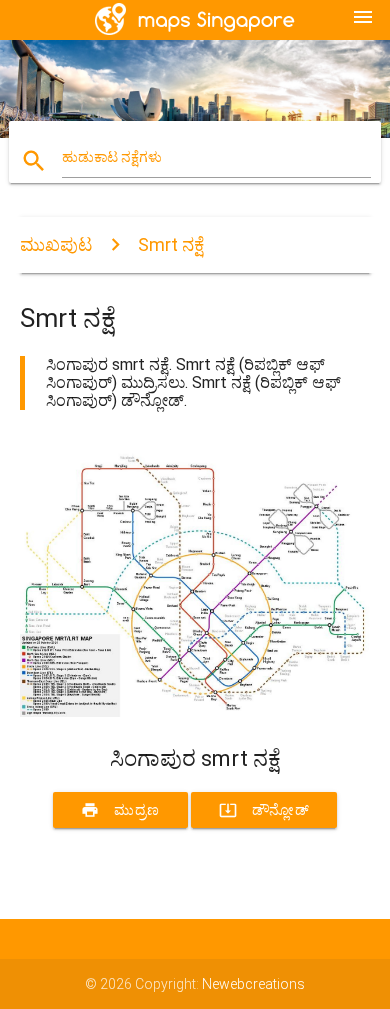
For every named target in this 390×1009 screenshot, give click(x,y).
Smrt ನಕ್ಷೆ (171, 244)
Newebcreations (253, 984)
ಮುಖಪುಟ (56, 244)
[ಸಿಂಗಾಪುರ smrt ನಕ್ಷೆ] (195, 712)
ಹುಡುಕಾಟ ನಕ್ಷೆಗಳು (112, 157)
